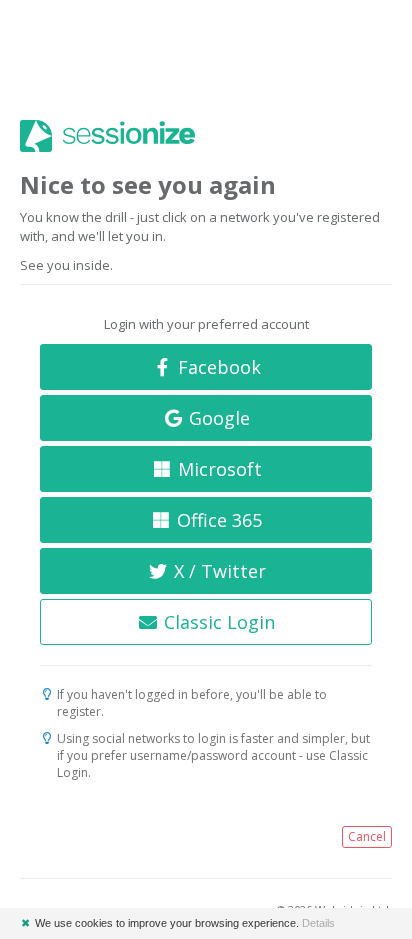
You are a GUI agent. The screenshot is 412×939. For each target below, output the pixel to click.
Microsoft (217, 469)
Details (318, 923)
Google (217, 418)
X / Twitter (217, 571)
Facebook (217, 367)
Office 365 (217, 520)
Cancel (367, 836)
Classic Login (217, 622)
